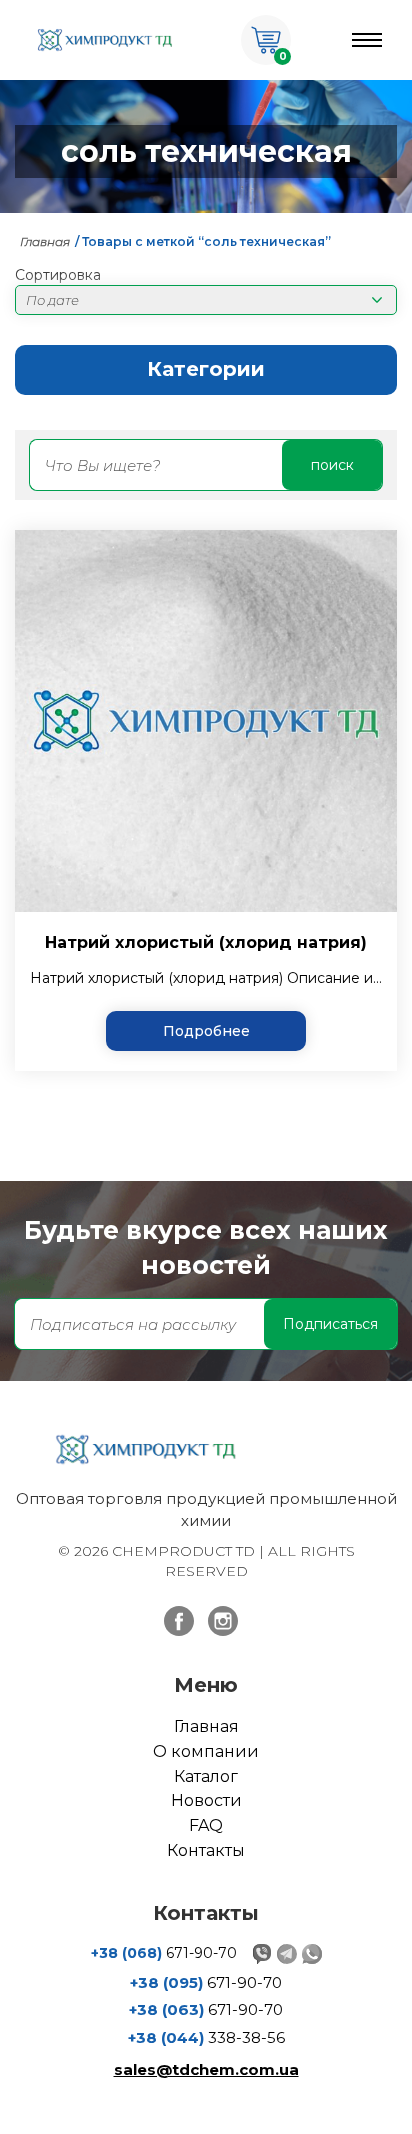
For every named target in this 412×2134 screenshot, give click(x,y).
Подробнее (206, 1031)
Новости (206, 1800)
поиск (332, 465)
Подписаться (330, 1324)
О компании (206, 1751)
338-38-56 (206, 2037)
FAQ (206, 1825)
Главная (45, 241)
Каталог (206, 1776)
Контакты (206, 1850)
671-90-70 (164, 1953)
